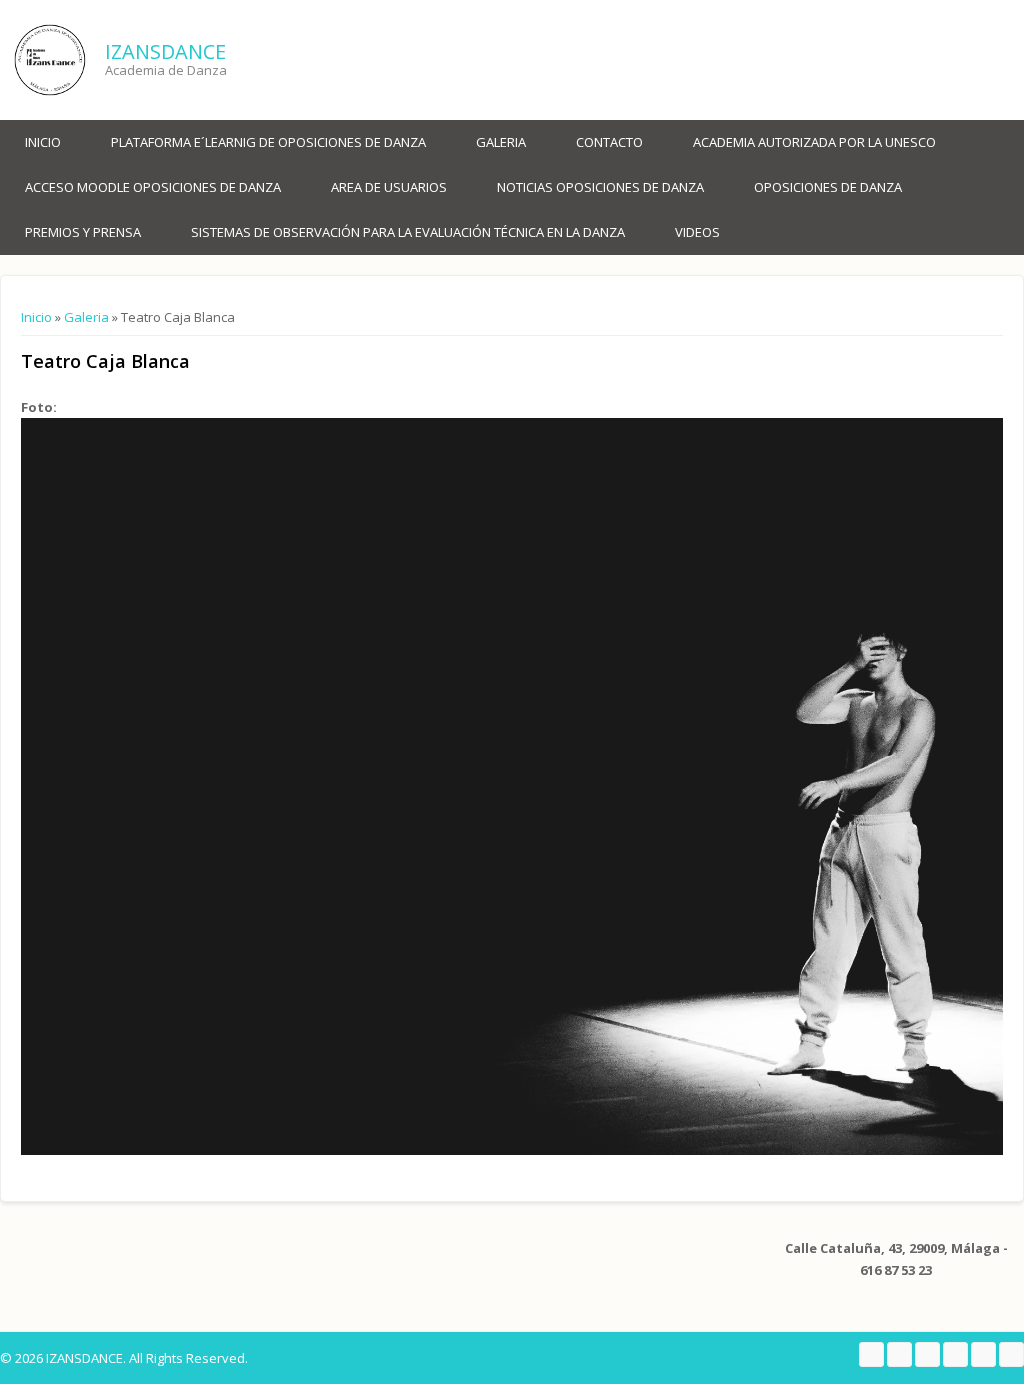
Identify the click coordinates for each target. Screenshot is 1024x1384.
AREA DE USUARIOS (389, 187)
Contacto (609, 142)
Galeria (501, 142)
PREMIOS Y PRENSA (83, 232)
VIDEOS (697, 232)
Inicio (43, 142)
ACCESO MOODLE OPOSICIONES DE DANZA (153, 187)
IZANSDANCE (165, 51)
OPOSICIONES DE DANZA (828, 187)
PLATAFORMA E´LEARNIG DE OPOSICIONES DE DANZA (268, 142)
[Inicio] (50, 60)
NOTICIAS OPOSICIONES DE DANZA (600, 187)
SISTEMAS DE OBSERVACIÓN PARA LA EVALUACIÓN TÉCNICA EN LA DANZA (408, 232)
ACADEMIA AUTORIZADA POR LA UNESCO (814, 142)
